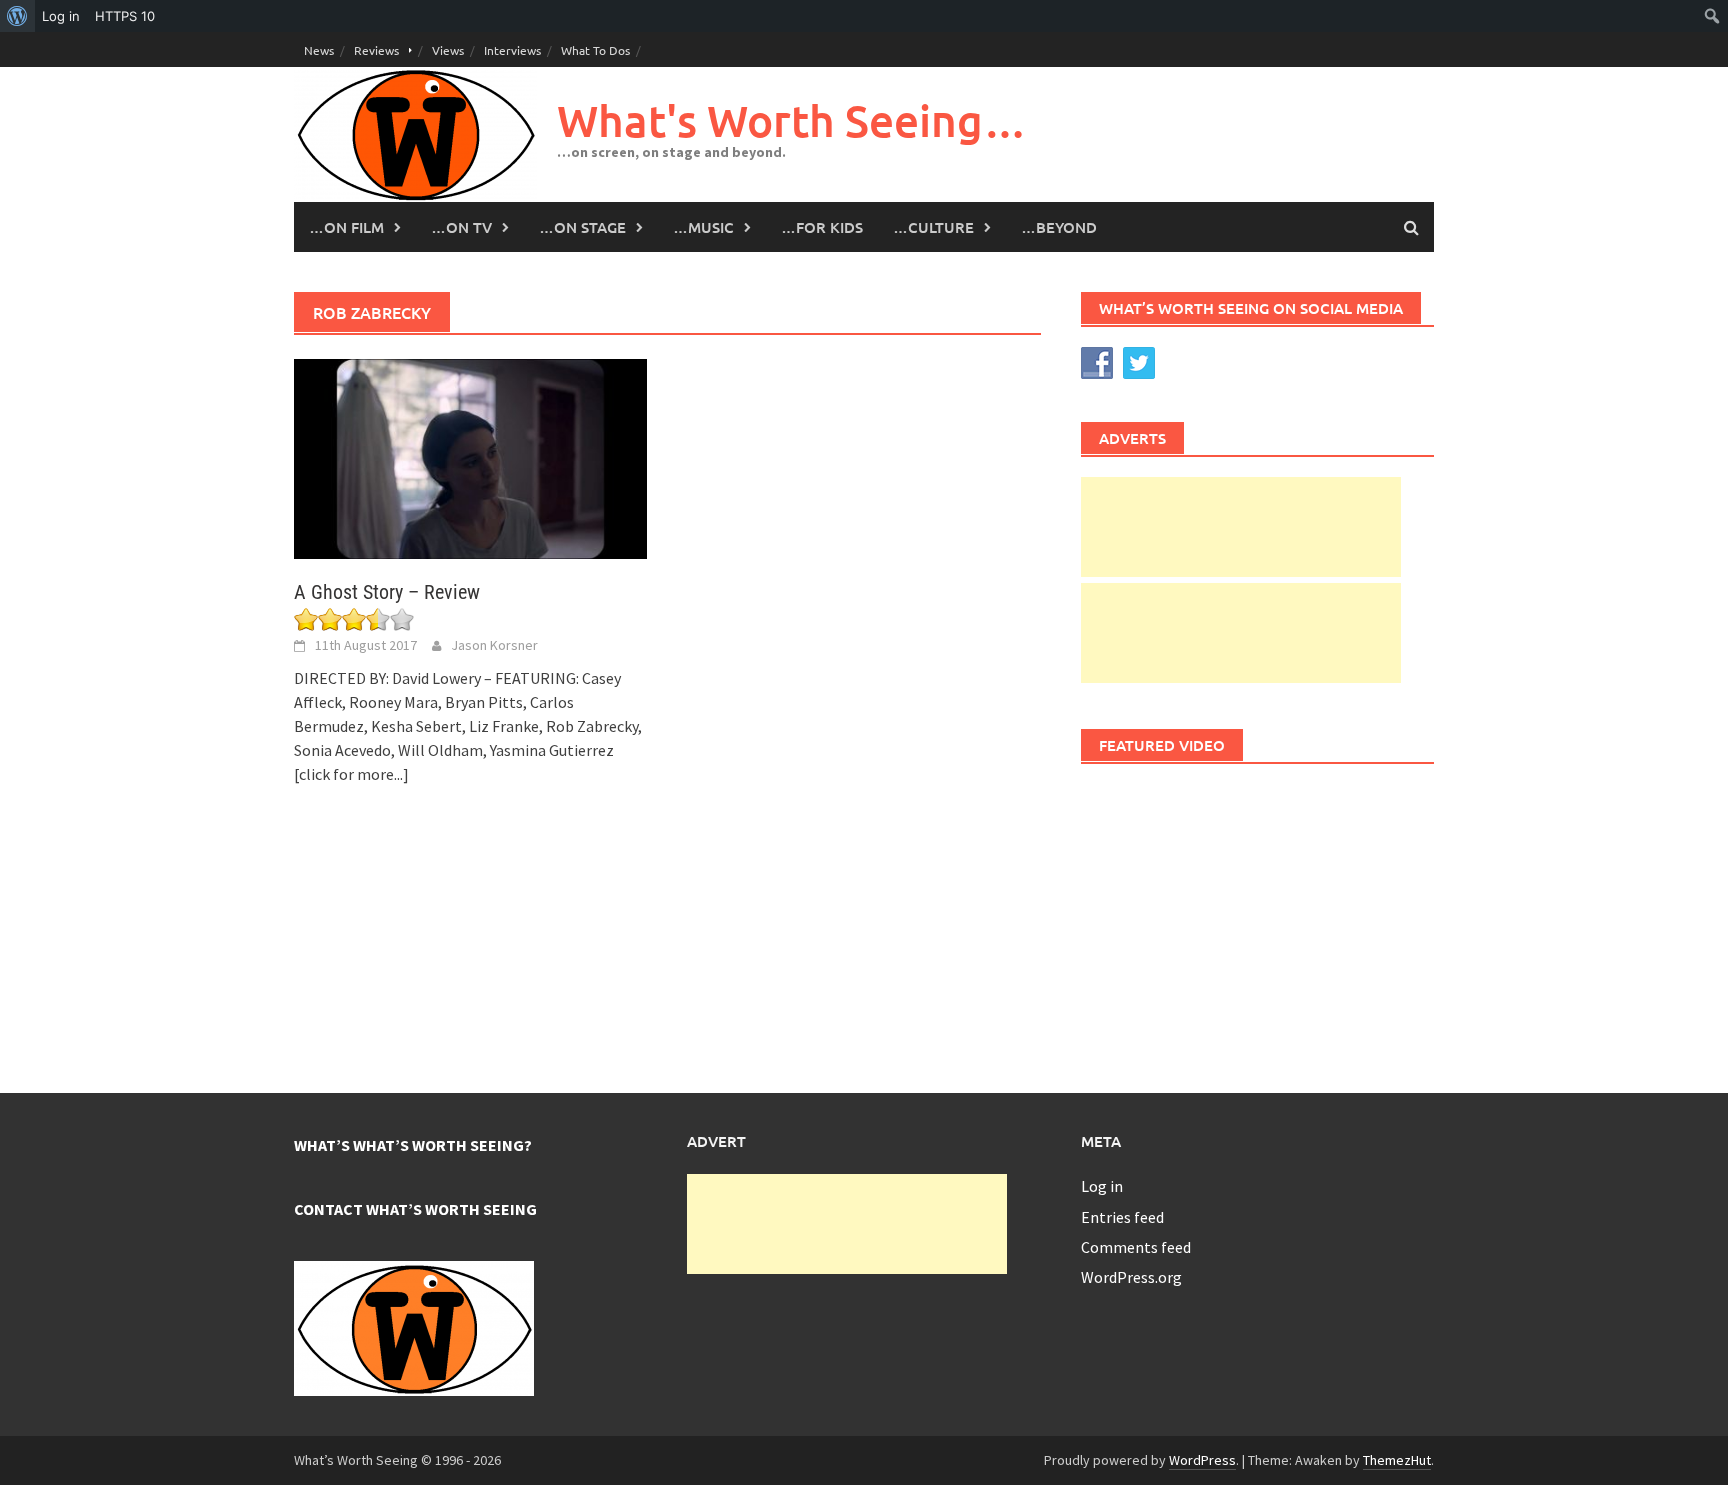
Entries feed (1122, 1217)
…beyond (1059, 227)
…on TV (461, 227)
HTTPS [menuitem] (125, 16)
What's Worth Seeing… (792, 120)
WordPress (1202, 1460)
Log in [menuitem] (61, 16)
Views (448, 50)
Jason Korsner (494, 645)
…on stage (582, 227)
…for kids (822, 227)
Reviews (376, 50)
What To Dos (595, 50)
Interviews (512, 50)
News (319, 50)
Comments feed (1136, 1247)
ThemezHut (1397, 1460)
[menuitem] (17, 16)
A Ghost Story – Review (387, 592)
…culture (933, 227)
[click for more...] (351, 774)
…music (703, 227)
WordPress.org (1131, 1277)
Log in (1102, 1186)
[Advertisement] (1241, 527)
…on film (346, 227)
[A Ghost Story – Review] (470, 457)
